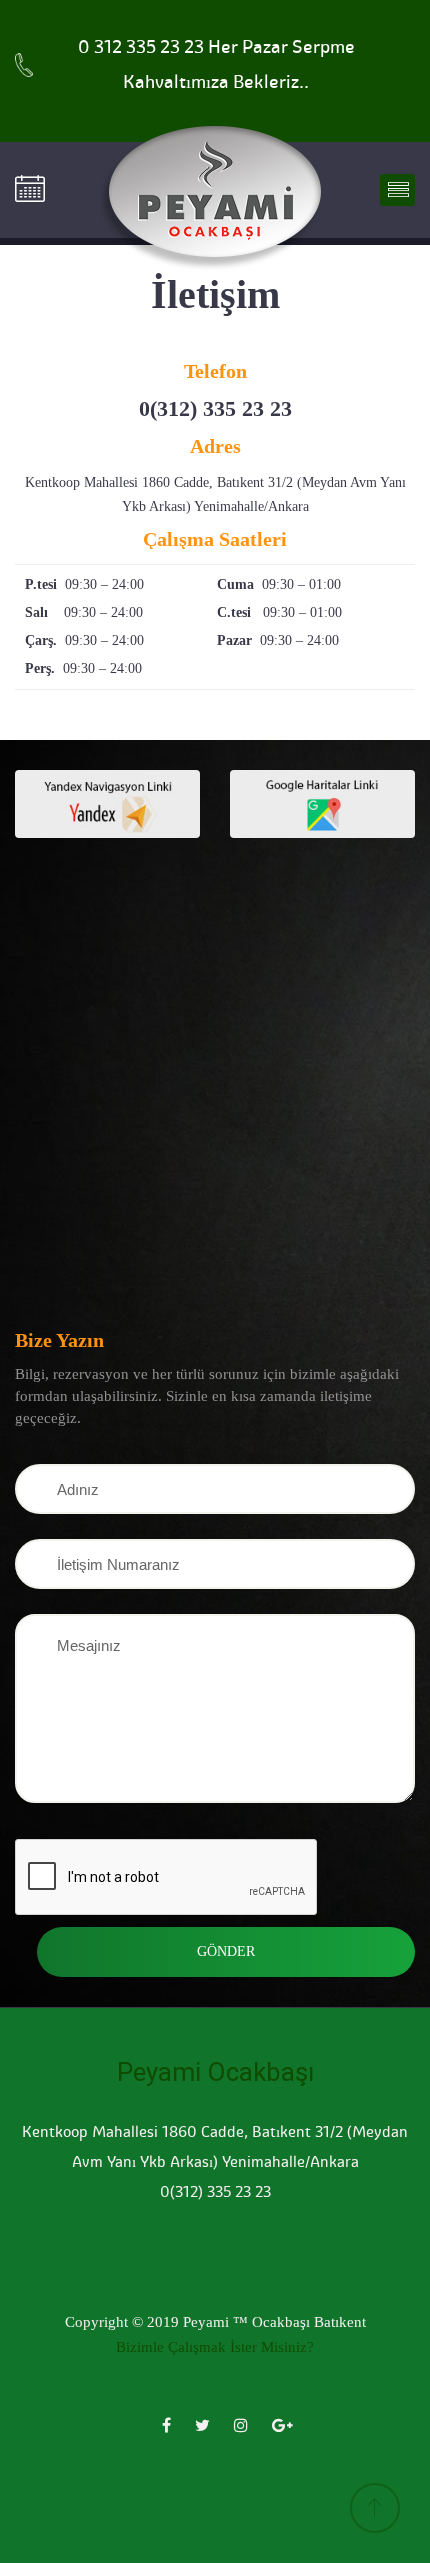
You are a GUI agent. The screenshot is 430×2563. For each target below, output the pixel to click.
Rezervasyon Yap (37, 190)
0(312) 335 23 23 (215, 408)
